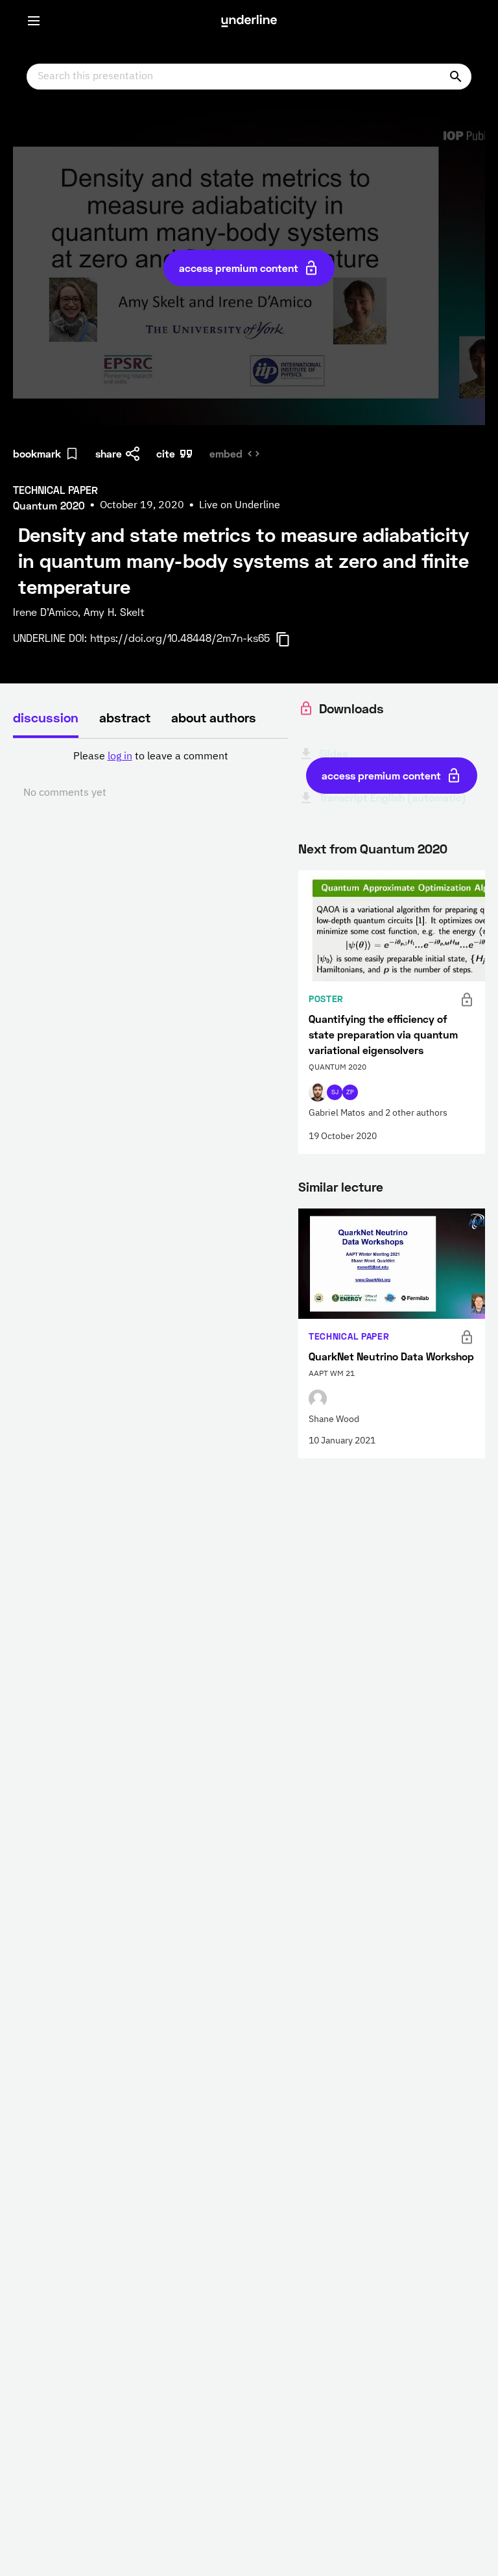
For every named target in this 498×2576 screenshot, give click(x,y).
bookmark (37, 453)
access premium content (239, 268)
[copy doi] (290, 639)
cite (166, 453)
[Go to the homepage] (249, 21)
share (109, 453)
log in (120, 757)
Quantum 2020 (404, 848)
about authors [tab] (214, 717)
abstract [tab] (125, 717)
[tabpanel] (150, 775)
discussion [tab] (46, 717)
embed (226, 453)
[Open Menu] (34, 21)
